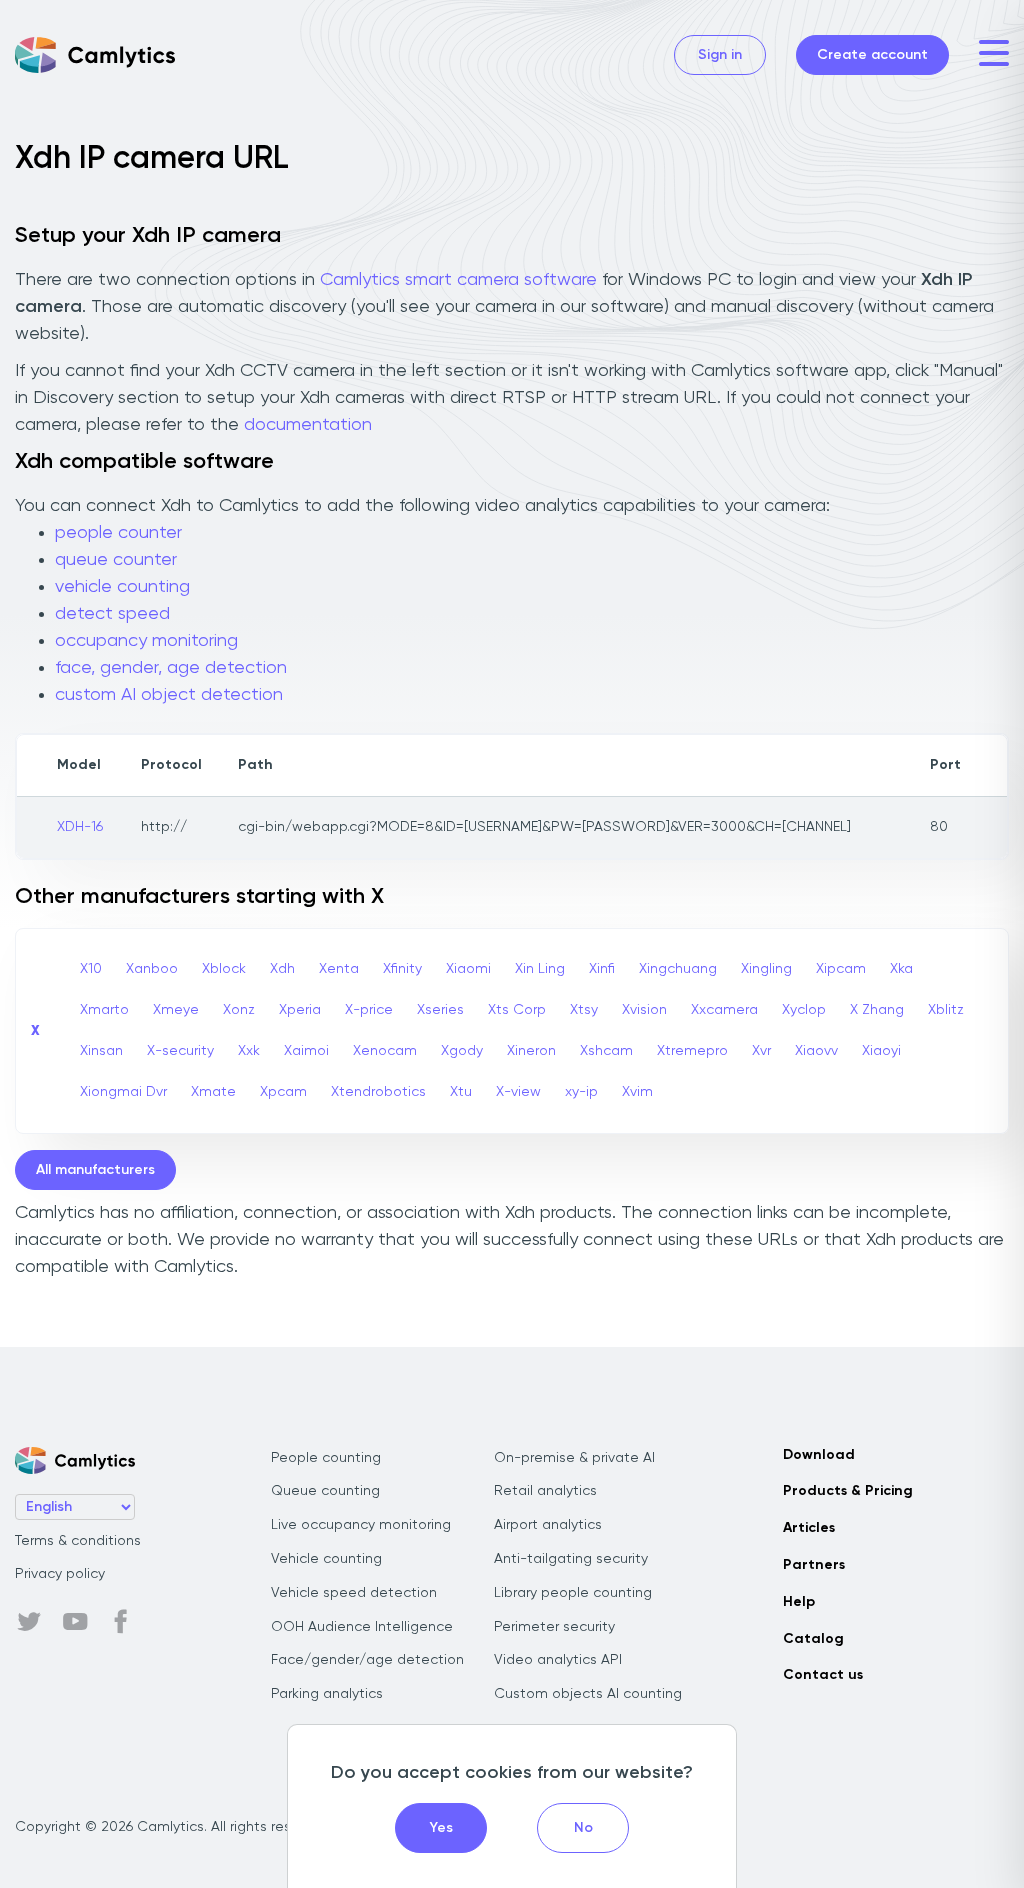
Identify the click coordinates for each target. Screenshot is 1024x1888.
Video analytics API (558, 1660)
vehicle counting (122, 587)
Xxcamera (724, 1010)
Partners (814, 1565)
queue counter (116, 560)
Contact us (823, 1675)
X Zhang (877, 1010)
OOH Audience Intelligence (362, 1627)
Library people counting (573, 1593)
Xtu (461, 1092)
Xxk (249, 1051)
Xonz (239, 1010)
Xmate (213, 1092)
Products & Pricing (848, 1491)
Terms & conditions (78, 1541)
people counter (118, 533)
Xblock (224, 969)
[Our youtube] (75, 1622)
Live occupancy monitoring (361, 1525)
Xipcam (841, 969)
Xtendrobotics (378, 1092)
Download (819, 1455)
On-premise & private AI (574, 1458)
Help (799, 1602)
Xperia (300, 1010)
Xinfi (602, 969)
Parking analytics (327, 1694)
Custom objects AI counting (588, 1694)
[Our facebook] (121, 1622)
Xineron (531, 1051)
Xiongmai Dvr (123, 1092)
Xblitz (946, 1010)
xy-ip (581, 1092)
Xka (901, 969)
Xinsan (101, 1051)
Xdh (282, 969)
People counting (326, 1458)
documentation (308, 425)
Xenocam (385, 1051)
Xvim (637, 1092)
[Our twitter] (29, 1622)
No (583, 1828)
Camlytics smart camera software (458, 280)
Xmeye (176, 1010)
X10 (91, 969)
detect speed (112, 614)
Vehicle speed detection (354, 1593)
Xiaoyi (881, 1051)
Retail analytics (545, 1491)
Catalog (813, 1639)
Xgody (462, 1051)
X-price (369, 1010)
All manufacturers (95, 1170)
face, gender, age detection (171, 668)
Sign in (720, 55)
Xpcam (283, 1092)
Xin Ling (540, 969)
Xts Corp (517, 1010)
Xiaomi (468, 969)
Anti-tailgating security (571, 1559)
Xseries (440, 1010)
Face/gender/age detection (367, 1660)
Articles (809, 1528)
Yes (441, 1828)
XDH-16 (80, 827)
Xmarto (104, 1010)
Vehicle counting (326, 1559)
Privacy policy (60, 1574)
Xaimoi (306, 1051)
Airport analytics (548, 1525)
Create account (872, 55)
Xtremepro (692, 1051)
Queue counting (325, 1491)
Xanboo (152, 969)
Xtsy (584, 1010)
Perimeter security (554, 1627)
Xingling (766, 969)
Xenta (339, 969)
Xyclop (804, 1010)
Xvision (644, 1010)
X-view (518, 1092)
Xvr (761, 1051)
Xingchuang (678, 969)
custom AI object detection (169, 695)
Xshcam (606, 1051)
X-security (180, 1051)
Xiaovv (816, 1051)
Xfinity (402, 969)
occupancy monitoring (146, 641)
